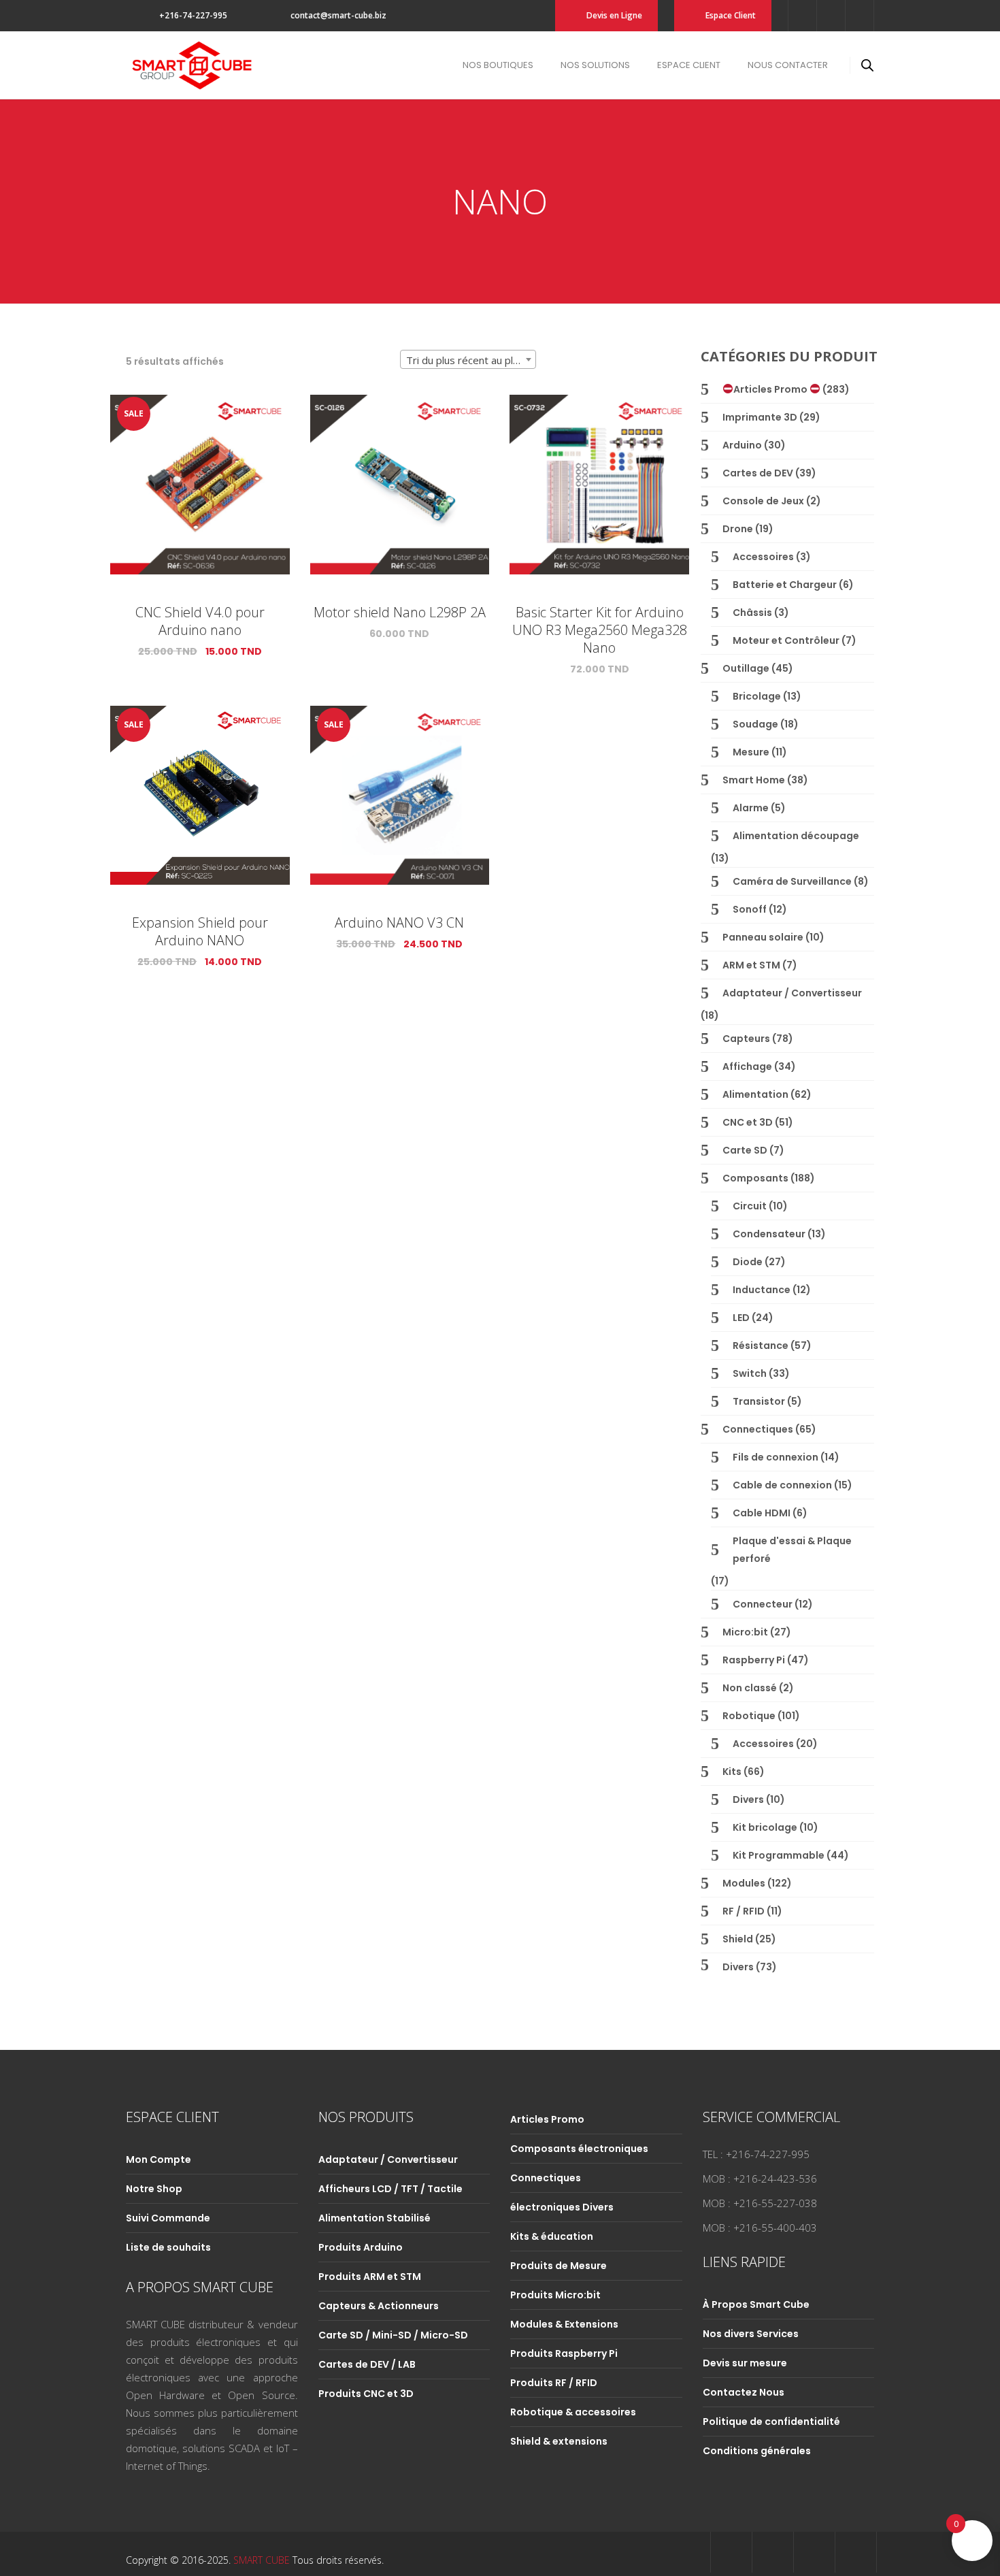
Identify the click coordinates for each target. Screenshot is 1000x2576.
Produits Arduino (361, 2247)
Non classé (750, 1688)
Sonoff (750, 909)
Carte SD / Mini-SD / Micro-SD (393, 2335)
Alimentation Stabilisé (374, 2218)
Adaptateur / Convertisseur (792, 993)
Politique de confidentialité (771, 2422)
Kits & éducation (552, 2236)
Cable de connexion (782, 1485)
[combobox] (468, 359)
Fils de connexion (776, 1457)
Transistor (759, 1401)
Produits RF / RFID (554, 2383)
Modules (744, 1883)
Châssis (752, 613)
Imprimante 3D (760, 417)
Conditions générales (757, 2451)
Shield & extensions (559, 2441)
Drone (738, 529)
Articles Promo (771, 389)
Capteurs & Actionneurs (379, 2306)
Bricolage (757, 696)
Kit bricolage (765, 1827)
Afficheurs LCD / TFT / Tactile (390, 2189)
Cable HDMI (762, 1513)
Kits (732, 1772)
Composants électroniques (579, 2149)
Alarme (751, 808)
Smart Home (754, 780)
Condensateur (769, 1234)
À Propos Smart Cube (756, 2304)
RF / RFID (744, 1911)
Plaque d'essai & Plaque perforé (792, 1550)
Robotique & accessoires (573, 2412)
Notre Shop (154, 2189)
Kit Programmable (779, 1855)
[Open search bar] (867, 65)
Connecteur (763, 1604)
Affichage (747, 1066)
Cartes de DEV (758, 473)
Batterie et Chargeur (785, 585)
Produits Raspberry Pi (564, 2353)
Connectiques (758, 1429)
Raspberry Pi (754, 1660)
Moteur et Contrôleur (786, 640)
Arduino (742, 445)
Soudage (755, 724)
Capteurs (746, 1039)
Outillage (746, 668)
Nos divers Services (751, 2334)
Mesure (751, 752)
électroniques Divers (562, 2207)
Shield (738, 1939)
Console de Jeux (763, 501)
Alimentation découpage (796, 836)
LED (741, 1318)
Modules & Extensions (564, 2324)
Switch (750, 1373)
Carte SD (745, 1150)
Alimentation (755, 1094)
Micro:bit (745, 1632)
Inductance (762, 1290)
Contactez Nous (744, 2392)
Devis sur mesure (745, 2363)
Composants (755, 1178)
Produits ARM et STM (370, 2277)
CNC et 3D (748, 1122)
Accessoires (763, 557)
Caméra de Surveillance (792, 881)
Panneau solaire (763, 937)
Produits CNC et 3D (366, 2394)
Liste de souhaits (168, 2247)
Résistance (761, 1346)
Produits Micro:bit (555, 2295)
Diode (748, 1262)
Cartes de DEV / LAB (367, 2364)
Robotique (749, 1716)
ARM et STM (751, 965)
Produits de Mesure (559, 2266)
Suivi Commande (168, 2218)
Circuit (750, 1206)
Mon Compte (159, 2159)
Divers (748, 1799)
